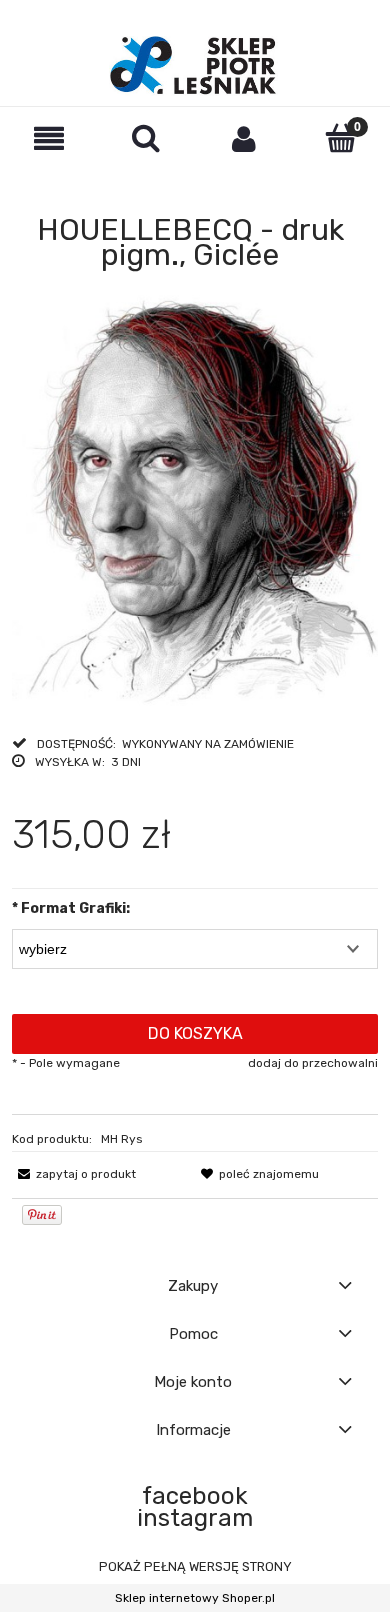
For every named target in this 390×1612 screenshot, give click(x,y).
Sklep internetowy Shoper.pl (195, 1598)
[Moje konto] (244, 138)
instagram (195, 1518)
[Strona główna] (194, 66)
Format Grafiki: (71, 908)
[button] (49, 138)
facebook (195, 1496)
